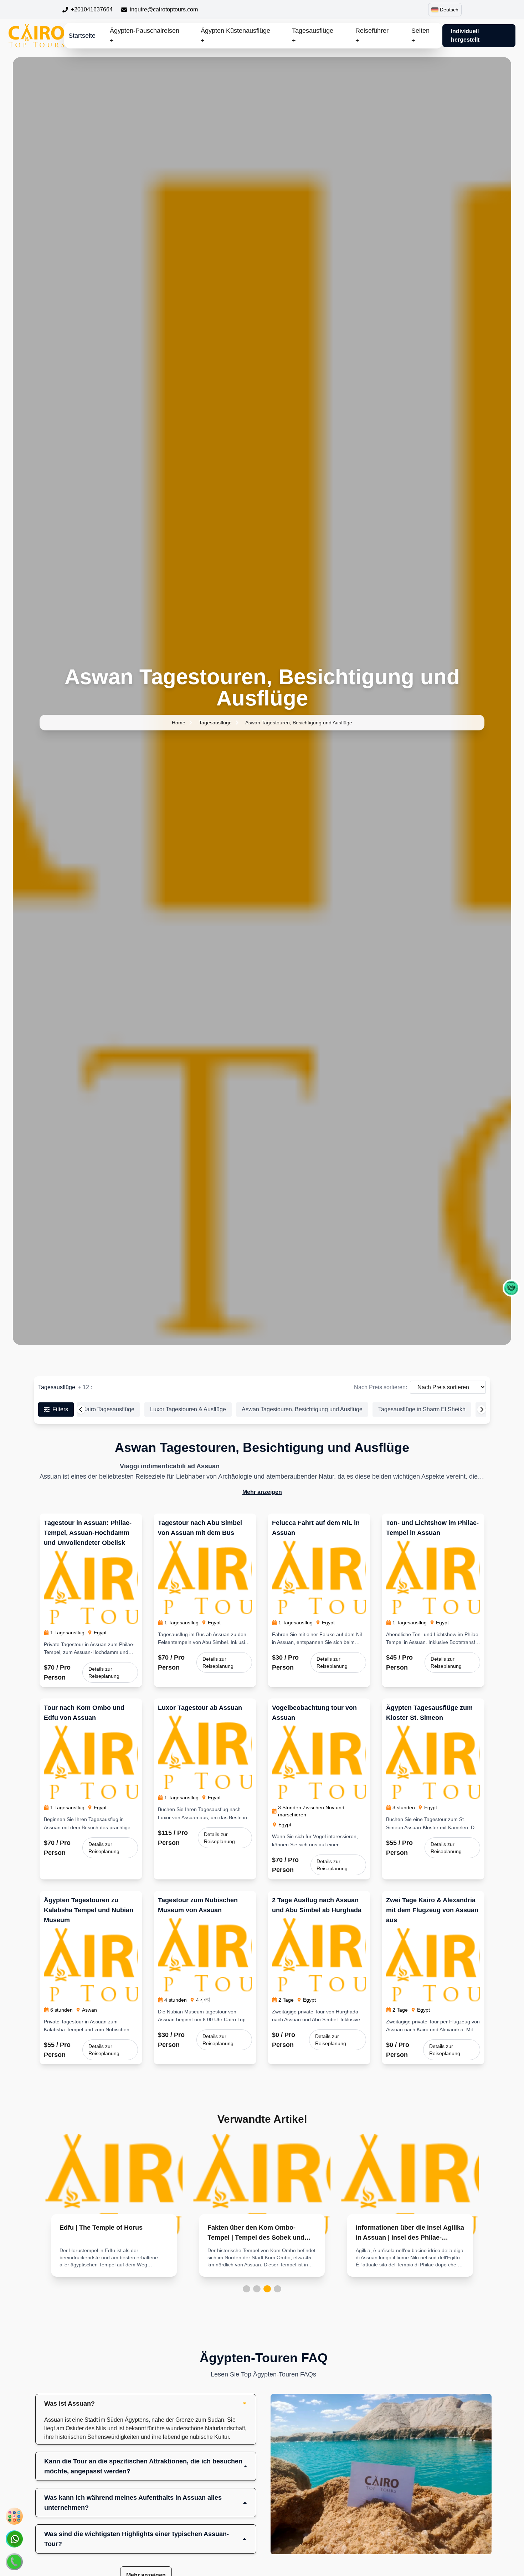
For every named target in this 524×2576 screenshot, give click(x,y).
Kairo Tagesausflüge (108, 1409)
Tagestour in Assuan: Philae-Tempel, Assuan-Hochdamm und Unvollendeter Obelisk (88, 1533)
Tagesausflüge (215, 723)
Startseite (82, 36)
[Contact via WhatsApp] (14, 2539)
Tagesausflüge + (313, 36)
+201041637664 (92, 9)
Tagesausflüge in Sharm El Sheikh (422, 1409)
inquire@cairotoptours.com (164, 9)
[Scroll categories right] (482, 1409)
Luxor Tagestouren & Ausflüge (188, 1409)
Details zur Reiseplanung (104, 1672)
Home (179, 723)
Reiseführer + (372, 36)
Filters (60, 1409)
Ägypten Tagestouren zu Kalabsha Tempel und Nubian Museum (89, 1910)
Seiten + (420, 36)
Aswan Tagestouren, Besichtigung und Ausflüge (302, 1409)
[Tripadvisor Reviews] (511, 1288)
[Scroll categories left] (81, 1409)
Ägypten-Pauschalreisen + (145, 36)
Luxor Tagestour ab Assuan (200, 1708)
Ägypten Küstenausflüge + (235, 36)
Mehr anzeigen (262, 1492)
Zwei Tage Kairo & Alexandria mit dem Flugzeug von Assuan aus (432, 1910)
